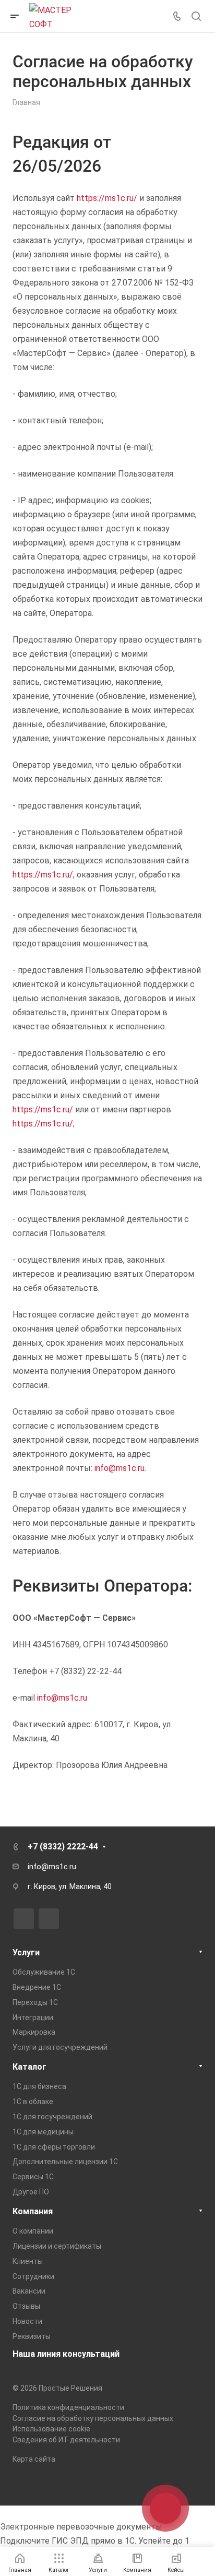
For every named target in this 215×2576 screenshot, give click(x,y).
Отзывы (26, 2306)
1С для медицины (43, 2132)
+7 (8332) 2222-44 (63, 1847)
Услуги (26, 1952)
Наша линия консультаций (66, 2354)
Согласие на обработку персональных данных (93, 2418)
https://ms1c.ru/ (107, 198)
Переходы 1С (35, 2002)
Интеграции (33, 2017)
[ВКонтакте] (24, 1919)
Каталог (29, 2067)
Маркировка (34, 2032)
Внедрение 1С (37, 1987)
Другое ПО (31, 2192)
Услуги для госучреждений (60, 2047)
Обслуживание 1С (44, 1972)
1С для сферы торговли (54, 2147)
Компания (33, 2211)
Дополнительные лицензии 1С (65, 2162)
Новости (27, 2321)
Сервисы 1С (33, 2177)
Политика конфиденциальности (68, 2407)
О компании (33, 2231)
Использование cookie (51, 2429)
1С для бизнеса (39, 2086)
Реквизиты (32, 2336)
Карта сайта (34, 2459)
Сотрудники (33, 2276)
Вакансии (29, 2291)
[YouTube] (49, 1919)
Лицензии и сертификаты (57, 2246)
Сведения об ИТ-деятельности (66, 2440)
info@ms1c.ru (120, 1468)
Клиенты (28, 2261)
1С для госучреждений (52, 2117)
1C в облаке (33, 2102)
